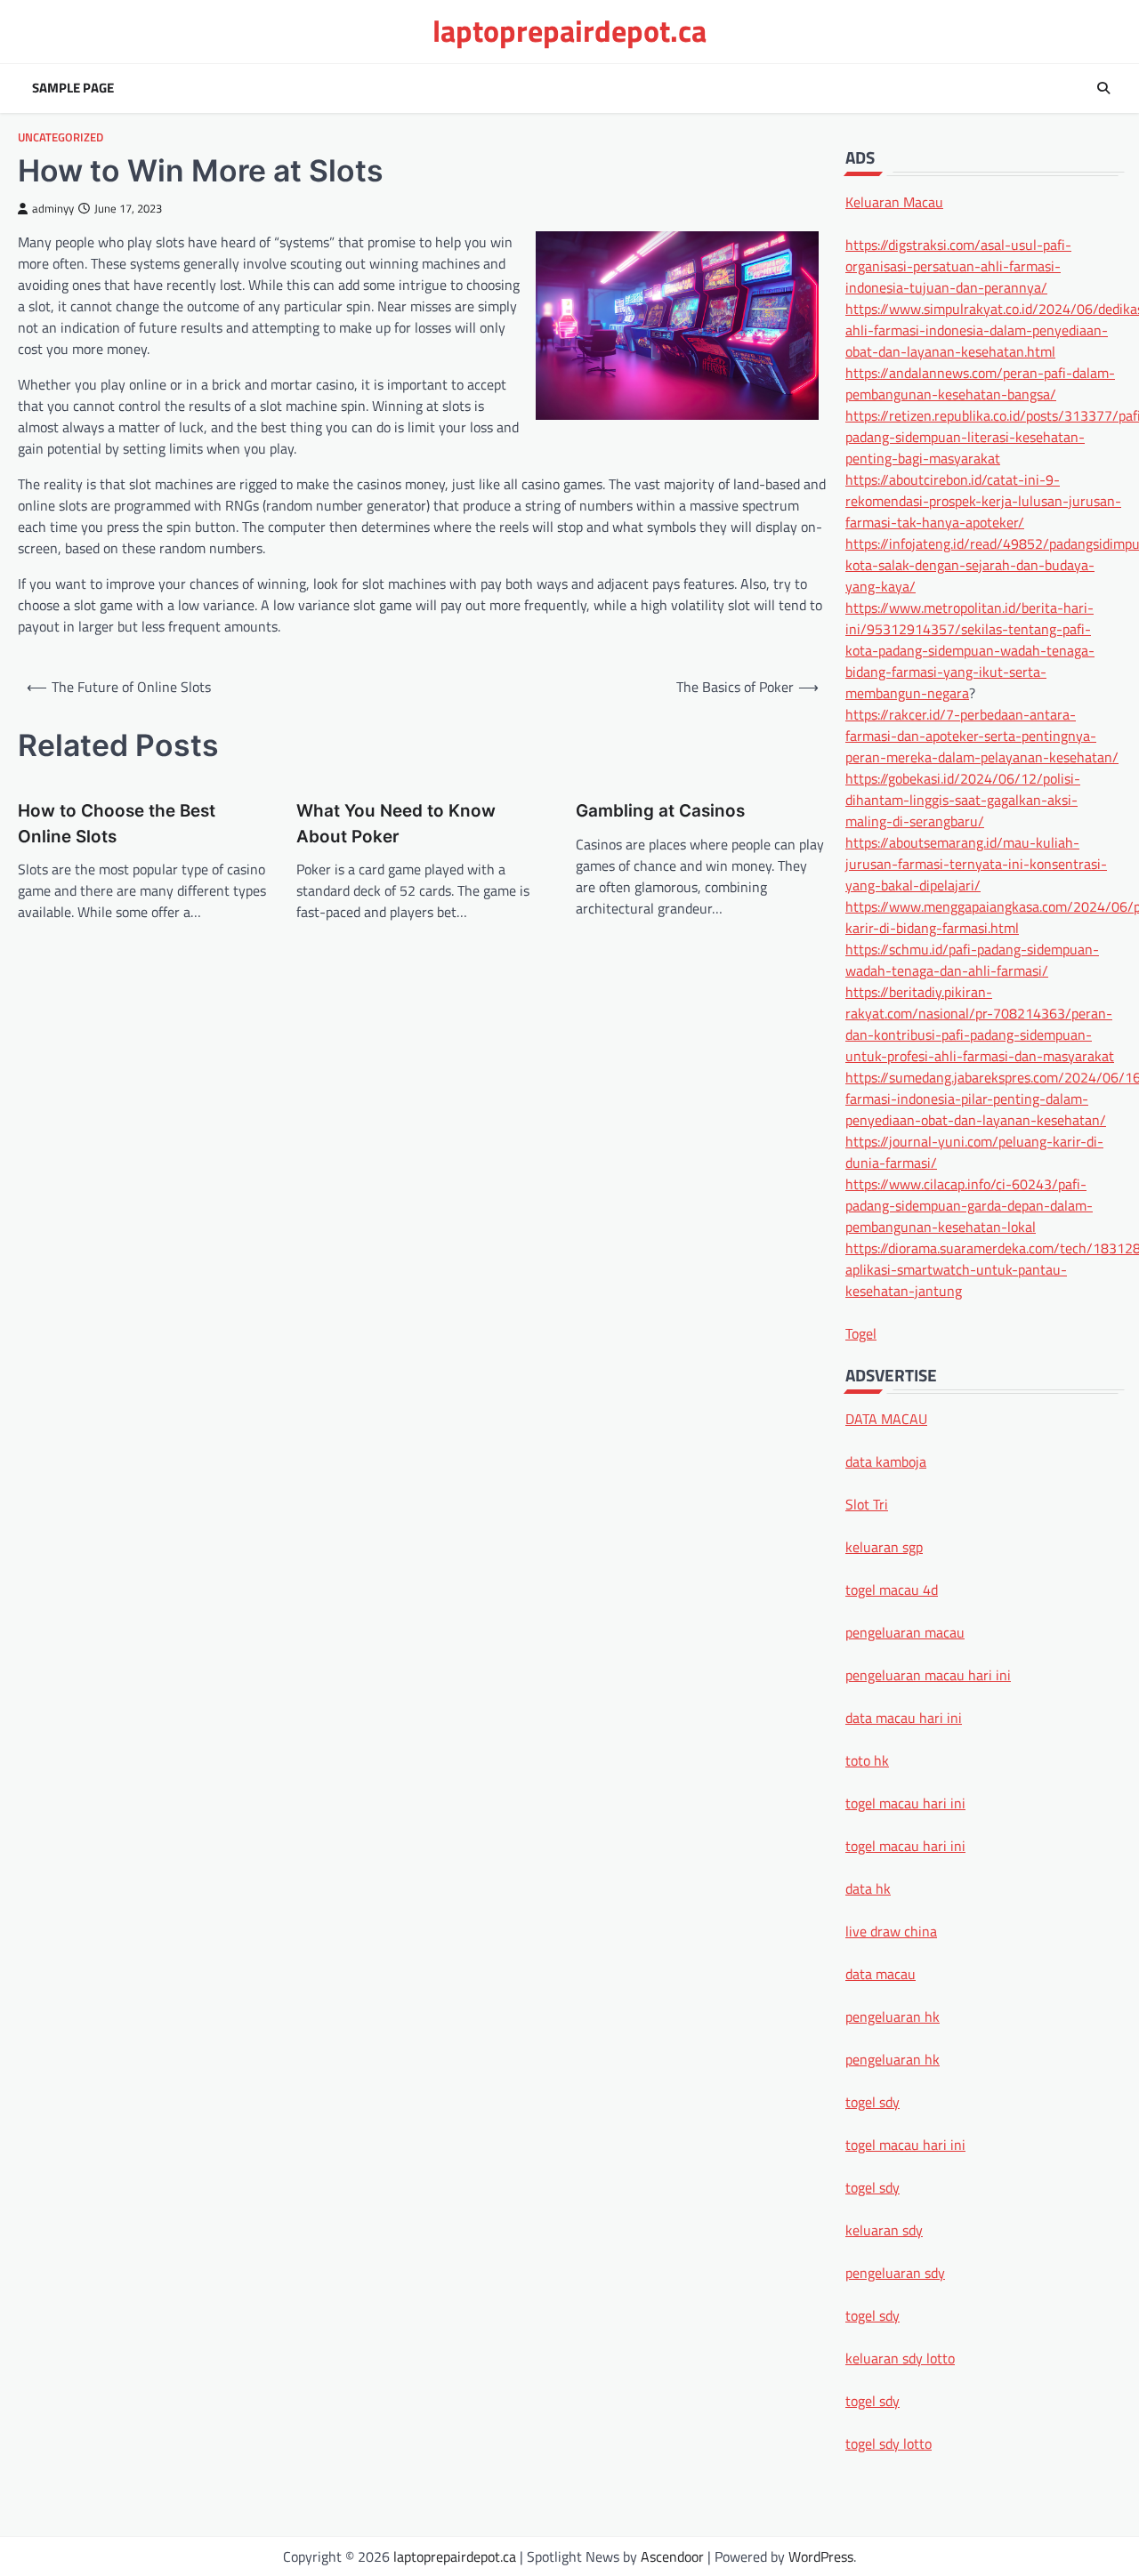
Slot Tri (867, 1504)
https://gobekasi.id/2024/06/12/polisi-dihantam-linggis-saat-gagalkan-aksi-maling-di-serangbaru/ (963, 799)
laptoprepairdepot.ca (569, 31)
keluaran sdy (884, 2230)
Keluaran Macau (894, 201)
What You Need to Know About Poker (396, 823)
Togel (861, 1332)
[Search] (1103, 88)
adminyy (53, 209)
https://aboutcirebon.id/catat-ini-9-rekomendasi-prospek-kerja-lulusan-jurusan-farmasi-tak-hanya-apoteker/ (983, 500)
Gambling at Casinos (660, 811)
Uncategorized (61, 137)
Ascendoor (672, 2556)
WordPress (821, 2556)
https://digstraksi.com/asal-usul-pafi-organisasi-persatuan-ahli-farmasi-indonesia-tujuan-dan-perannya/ (958, 265)
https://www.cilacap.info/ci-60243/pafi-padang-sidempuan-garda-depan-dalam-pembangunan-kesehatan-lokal (969, 1204)
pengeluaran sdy (895, 2273)
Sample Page (73, 88)
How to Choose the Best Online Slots (117, 823)
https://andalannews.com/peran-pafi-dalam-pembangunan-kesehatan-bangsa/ (980, 382)
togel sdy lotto (889, 2443)
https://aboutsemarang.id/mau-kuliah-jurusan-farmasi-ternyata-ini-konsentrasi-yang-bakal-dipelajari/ (976, 863)
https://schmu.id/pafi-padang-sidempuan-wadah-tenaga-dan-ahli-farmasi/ (972, 959)
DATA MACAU (886, 1419)
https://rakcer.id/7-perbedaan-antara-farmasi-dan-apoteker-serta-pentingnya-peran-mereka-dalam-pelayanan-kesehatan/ (982, 735)
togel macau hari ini (905, 2145)
